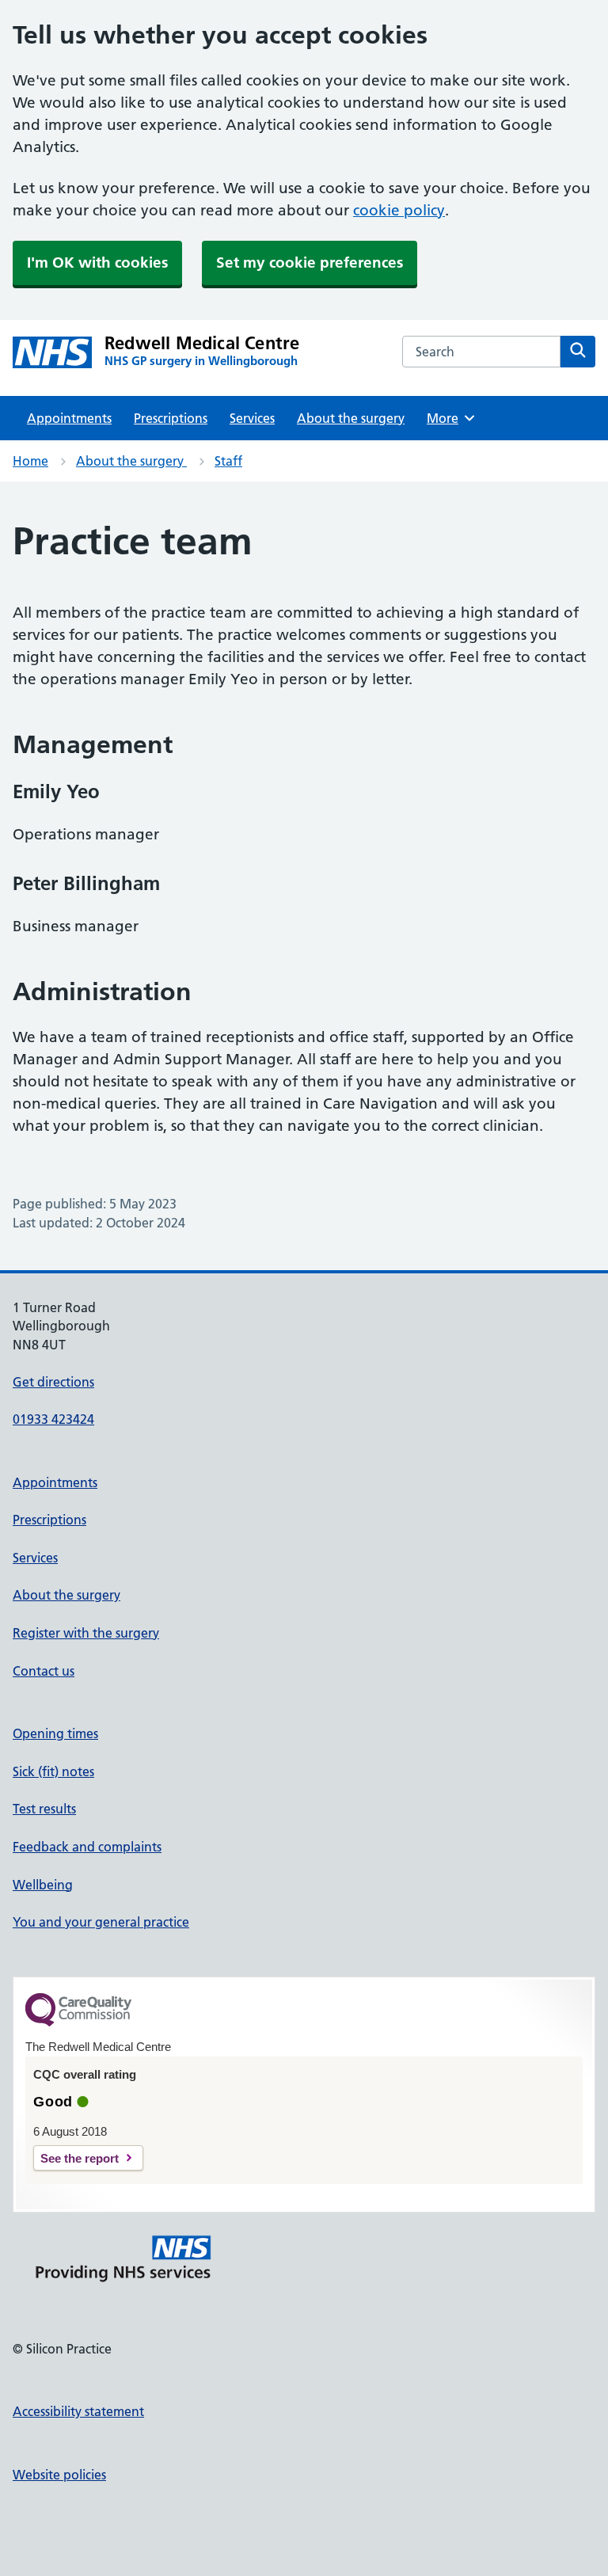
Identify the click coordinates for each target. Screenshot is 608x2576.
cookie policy (399, 210)
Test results (44, 1809)
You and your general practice (101, 1922)
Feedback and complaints (87, 1847)
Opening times (55, 1733)
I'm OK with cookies (97, 263)
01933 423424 (53, 1419)
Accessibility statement (78, 2411)
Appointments (69, 418)
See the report (80, 2158)
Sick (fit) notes (53, 1771)
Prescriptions (171, 418)
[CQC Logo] (78, 2022)
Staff (228, 461)
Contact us (44, 1671)
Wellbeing (43, 1885)
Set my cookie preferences (310, 263)
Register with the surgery (86, 1633)
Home (30, 461)
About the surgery (351, 418)
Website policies (59, 2475)
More (448, 418)
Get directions (53, 1382)
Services (252, 418)
